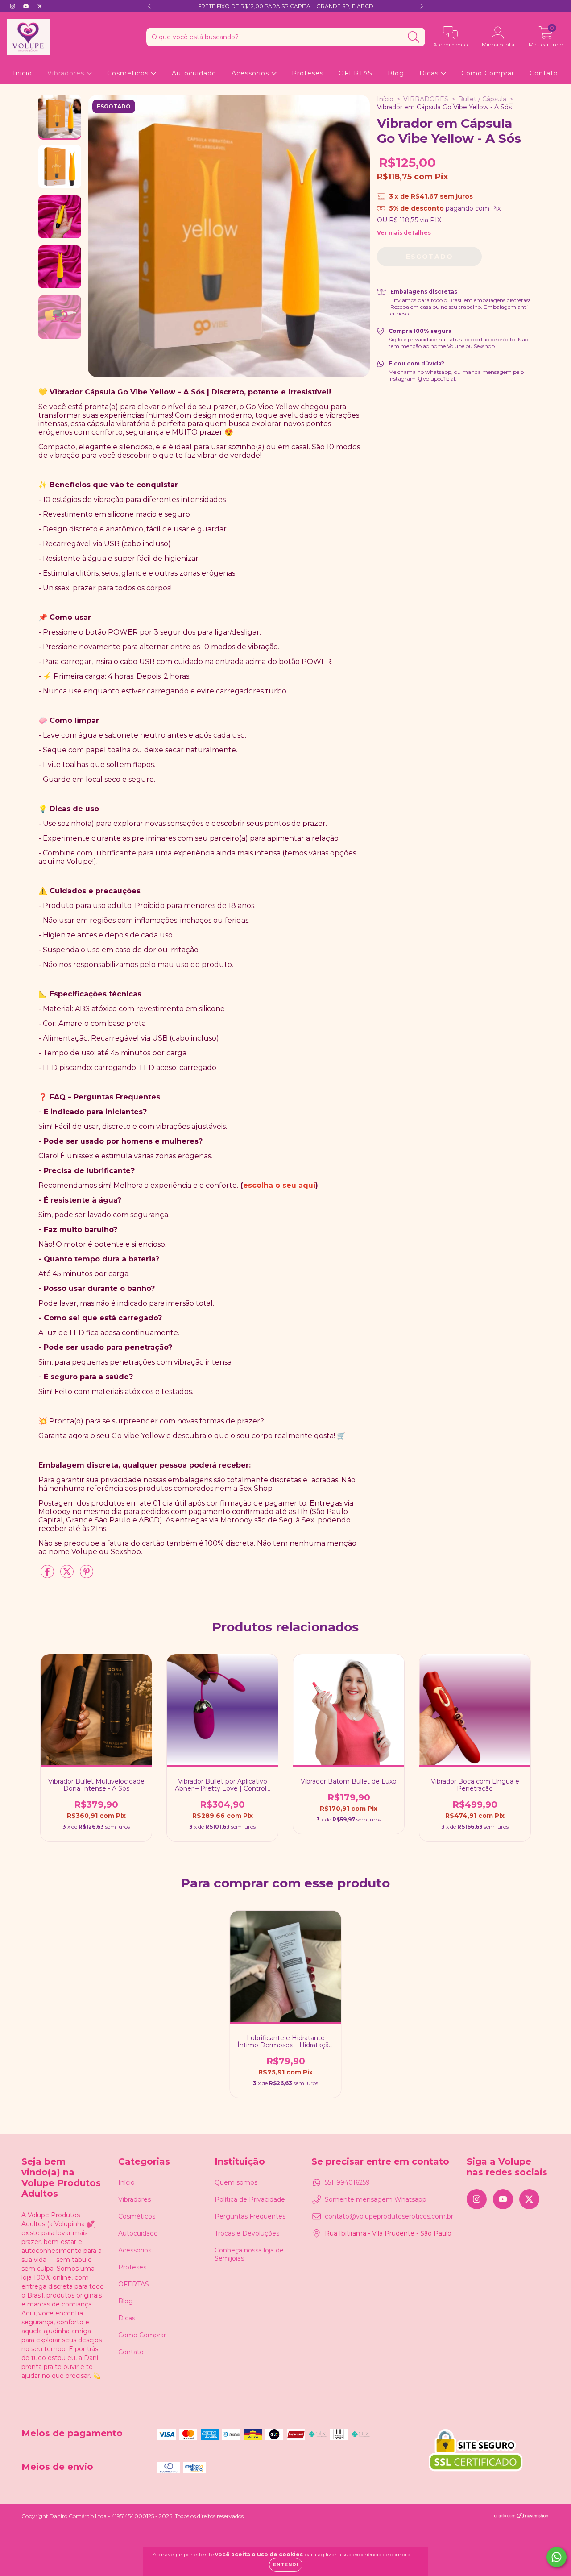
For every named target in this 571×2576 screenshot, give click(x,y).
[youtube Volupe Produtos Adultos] (27, 6)
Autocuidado (194, 73)
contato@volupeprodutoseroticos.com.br (389, 2216)
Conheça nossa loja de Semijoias (249, 2254)
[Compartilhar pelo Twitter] (68, 1575)
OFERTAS (356, 73)
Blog (396, 73)
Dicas (430, 73)
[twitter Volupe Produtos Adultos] (40, 6)
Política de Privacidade (250, 2199)
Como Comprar (488, 73)
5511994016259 (347, 2182)
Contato (544, 73)
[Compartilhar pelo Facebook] (48, 1575)
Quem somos (236, 2182)
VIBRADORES (426, 99)
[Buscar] (414, 37)
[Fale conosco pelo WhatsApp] (557, 2557)
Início (23, 73)
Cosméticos (129, 73)
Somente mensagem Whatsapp (376, 2199)
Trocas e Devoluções (247, 2233)
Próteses (308, 73)
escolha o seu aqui (279, 1185)
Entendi (286, 2565)
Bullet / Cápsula (482, 99)
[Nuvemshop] (522, 2516)
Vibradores (67, 73)
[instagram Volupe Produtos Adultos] (13, 6)
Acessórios (251, 73)
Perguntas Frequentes (250, 2216)
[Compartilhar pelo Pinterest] (87, 1575)
